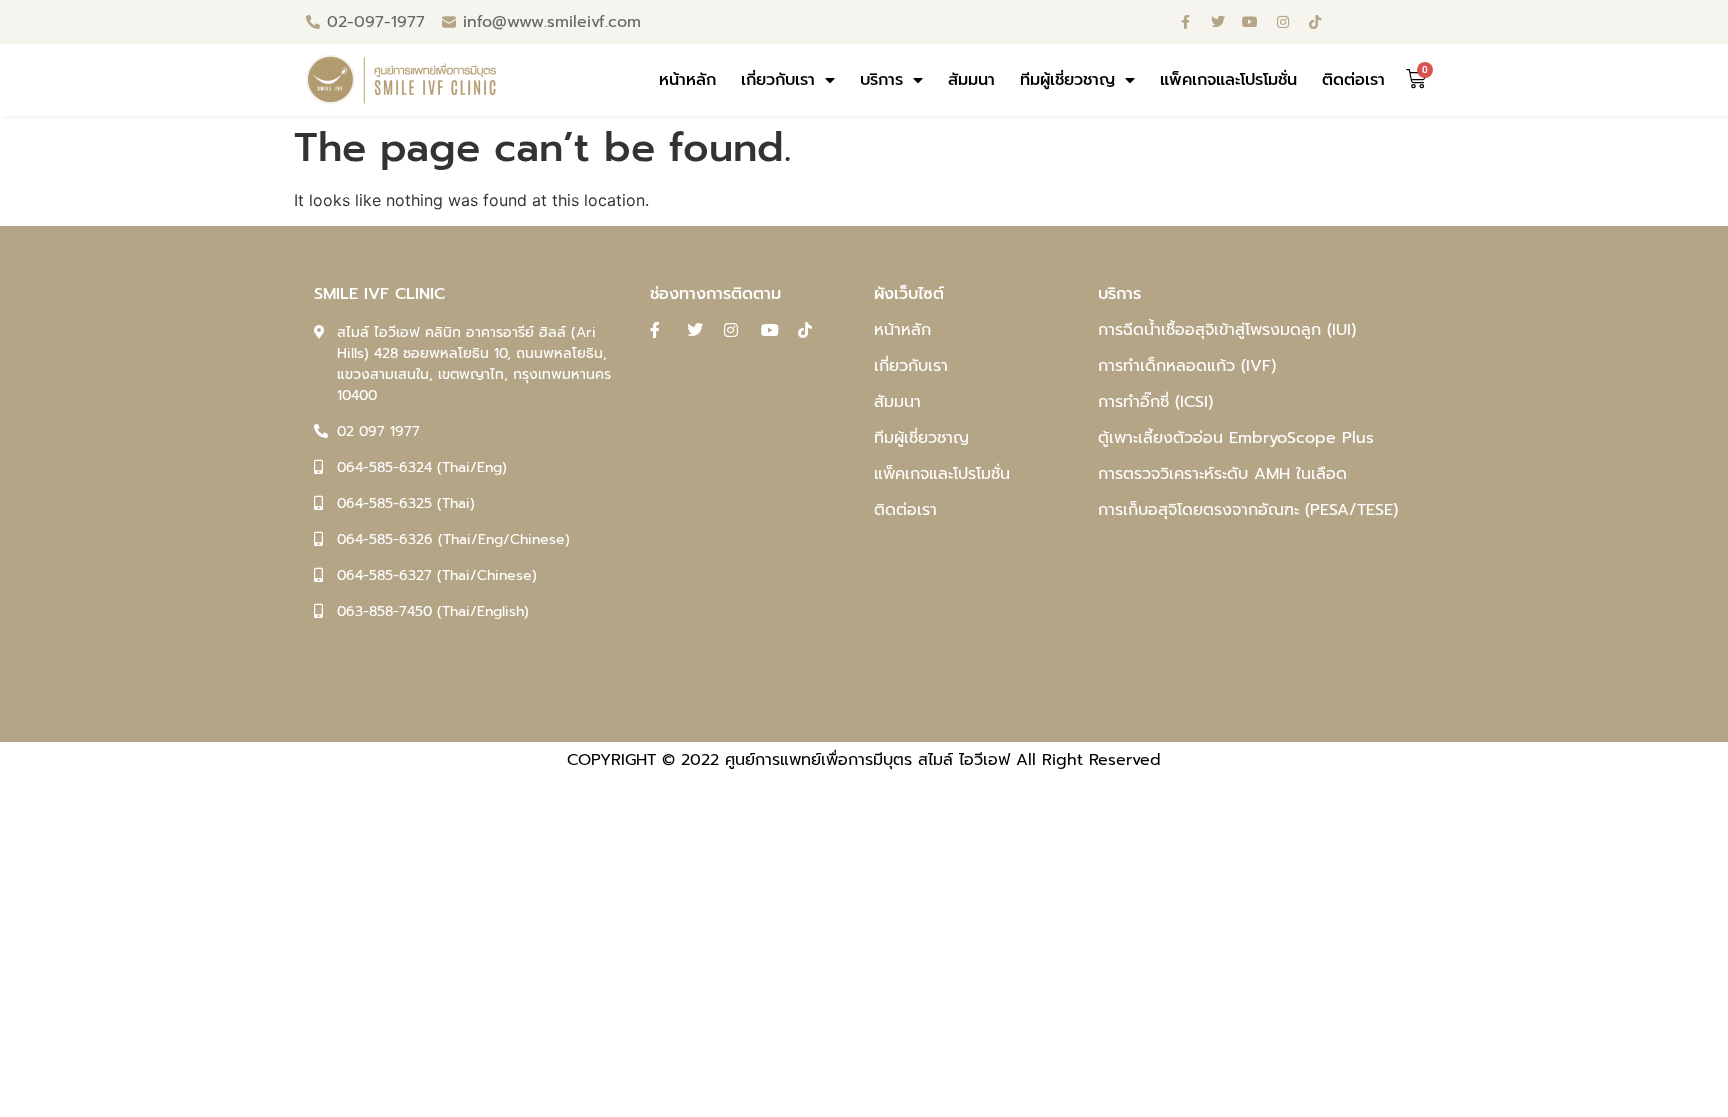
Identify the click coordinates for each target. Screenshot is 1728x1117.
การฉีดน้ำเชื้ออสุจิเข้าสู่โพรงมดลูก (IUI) (1227, 330)
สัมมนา (971, 80)
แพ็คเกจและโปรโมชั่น (1228, 80)
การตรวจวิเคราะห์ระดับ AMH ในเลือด (1222, 474)
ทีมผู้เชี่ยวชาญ (1067, 80)
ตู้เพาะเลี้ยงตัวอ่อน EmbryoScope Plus (1236, 438)
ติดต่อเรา (1353, 80)
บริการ (881, 80)
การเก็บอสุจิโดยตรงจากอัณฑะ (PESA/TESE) (1248, 510)
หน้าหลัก (687, 80)
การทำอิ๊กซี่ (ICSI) (1155, 402)
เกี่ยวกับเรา (778, 80)
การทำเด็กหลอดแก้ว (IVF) (1187, 366)
